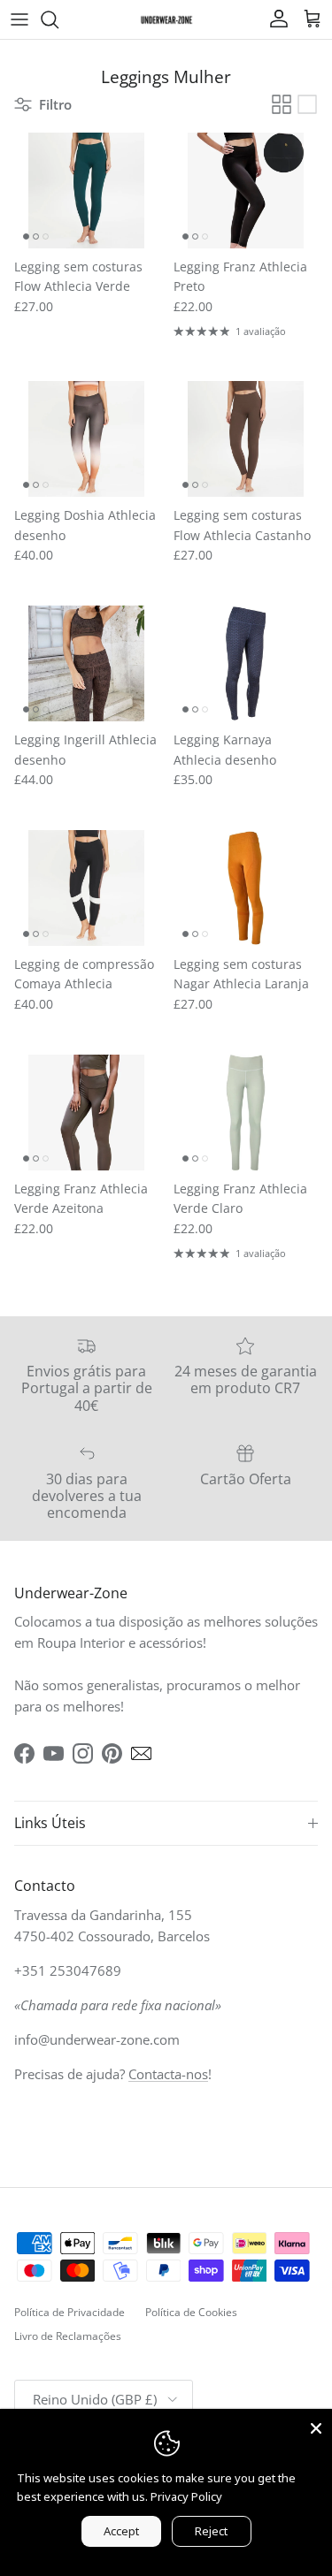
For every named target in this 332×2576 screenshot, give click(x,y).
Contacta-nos (168, 2074)
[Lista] (307, 104)
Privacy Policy (186, 2496)
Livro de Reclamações (68, 2336)
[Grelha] (282, 104)
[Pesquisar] (58, 19)
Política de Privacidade (69, 2312)
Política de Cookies (191, 2312)
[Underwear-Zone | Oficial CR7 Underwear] (166, 19)
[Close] (316, 2425)
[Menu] (19, 19)
